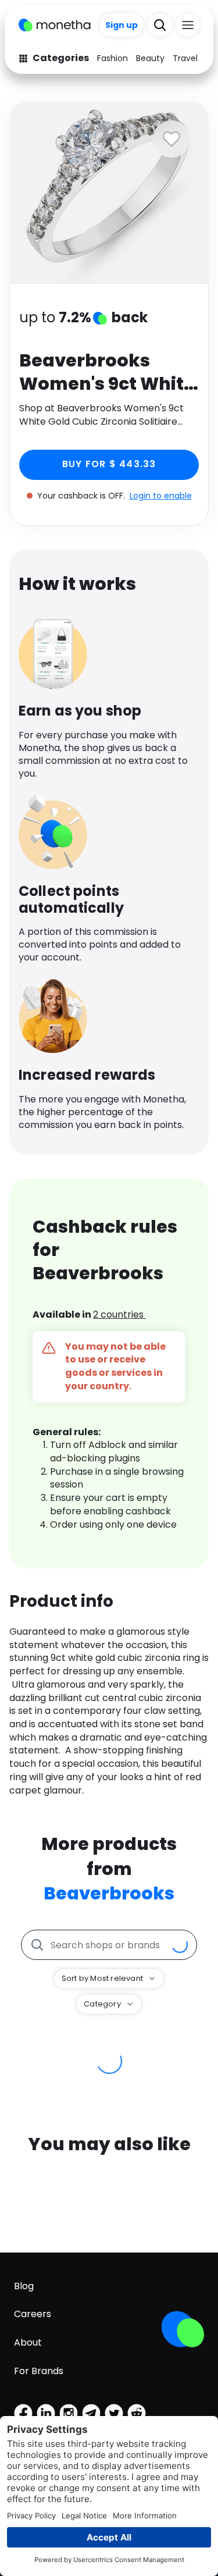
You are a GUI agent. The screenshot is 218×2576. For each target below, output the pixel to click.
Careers (33, 2314)
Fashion (112, 58)
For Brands (39, 2371)
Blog (24, 2286)
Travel (185, 58)
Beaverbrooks (109, 1893)
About (28, 2342)
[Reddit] (137, 2413)
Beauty (150, 58)
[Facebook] (23, 2413)
